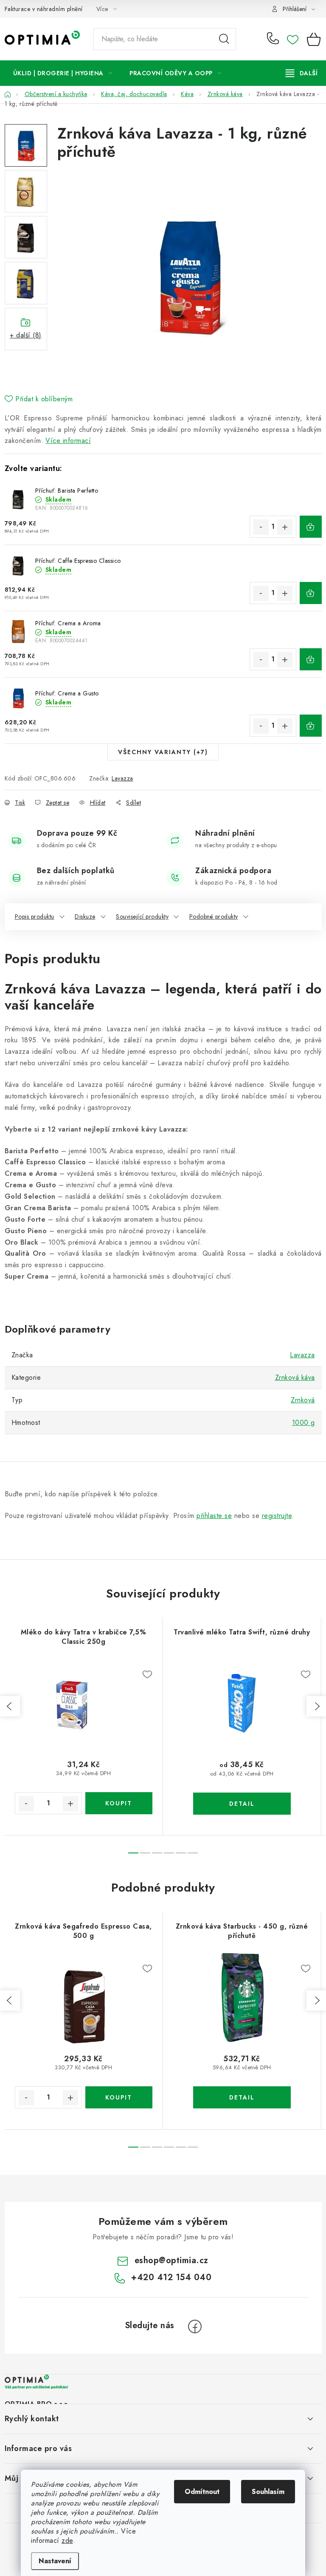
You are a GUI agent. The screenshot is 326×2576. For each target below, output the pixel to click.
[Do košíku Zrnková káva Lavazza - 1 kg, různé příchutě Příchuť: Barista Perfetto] (311, 527)
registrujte (277, 1516)
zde (67, 2541)
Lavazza (122, 778)
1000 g (304, 1423)
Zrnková (303, 1400)
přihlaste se (214, 1516)
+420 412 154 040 (275, 39)
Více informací (68, 441)
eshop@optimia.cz (171, 2260)
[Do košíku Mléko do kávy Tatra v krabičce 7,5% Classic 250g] (119, 1803)
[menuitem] (63, 73)
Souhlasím (268, 2492)
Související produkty (142, 916)
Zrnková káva (295, 1377)
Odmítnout (202, 2492)
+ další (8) (26, 335)
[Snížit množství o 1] (261, 527)
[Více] (302, 73)
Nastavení (55, 2561)
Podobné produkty (214, 916)
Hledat (224, 39)
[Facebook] (195, 2326)
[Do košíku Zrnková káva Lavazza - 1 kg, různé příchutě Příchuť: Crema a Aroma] (311, 659)
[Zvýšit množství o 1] (285, 527)
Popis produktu (35, 916)
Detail (242, 1804)
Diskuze (85, 916)
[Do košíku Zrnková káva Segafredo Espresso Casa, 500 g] (119, 2097)
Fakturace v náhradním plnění (44, 9)
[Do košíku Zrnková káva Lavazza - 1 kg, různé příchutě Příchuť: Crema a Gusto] (311, 726)
